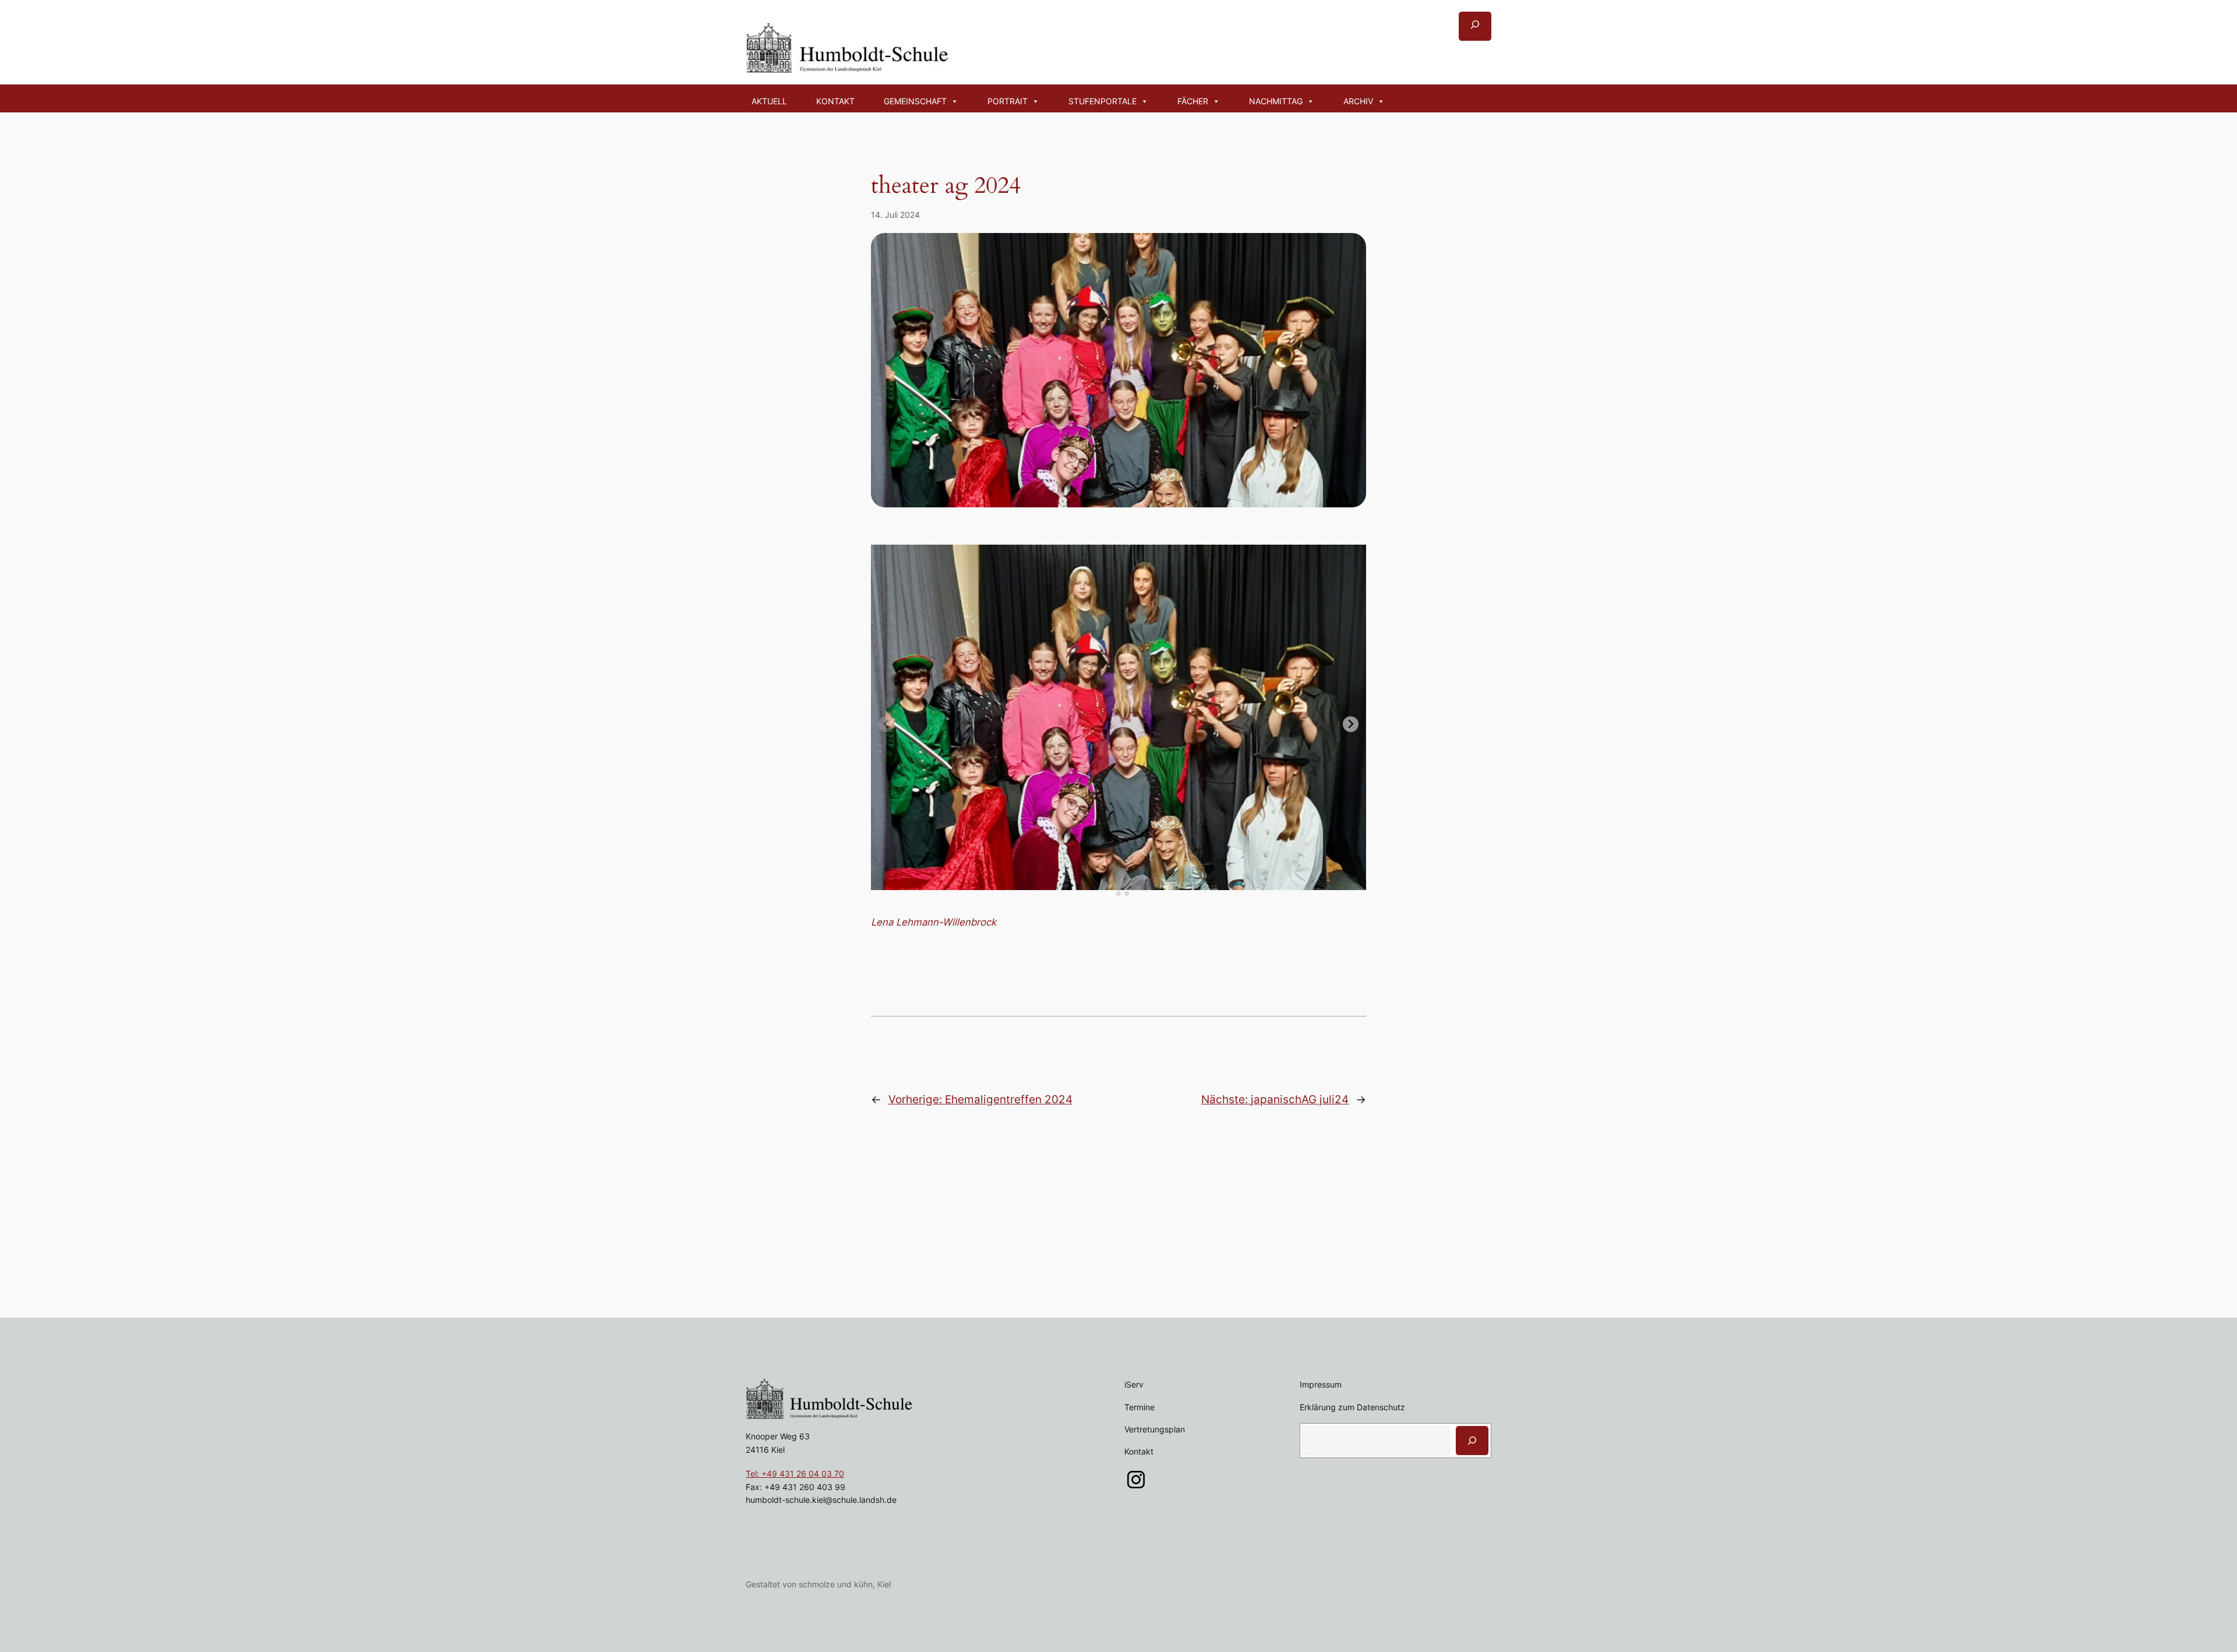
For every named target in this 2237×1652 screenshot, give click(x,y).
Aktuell (769, 101)
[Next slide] (1351, 724)
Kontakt (835, 101)
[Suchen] (1472, 1441)
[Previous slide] (886, 724)
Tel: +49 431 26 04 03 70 (795, 1473)
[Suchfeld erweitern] (1475, 26)
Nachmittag (1276, 101)
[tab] (1110, 894)
